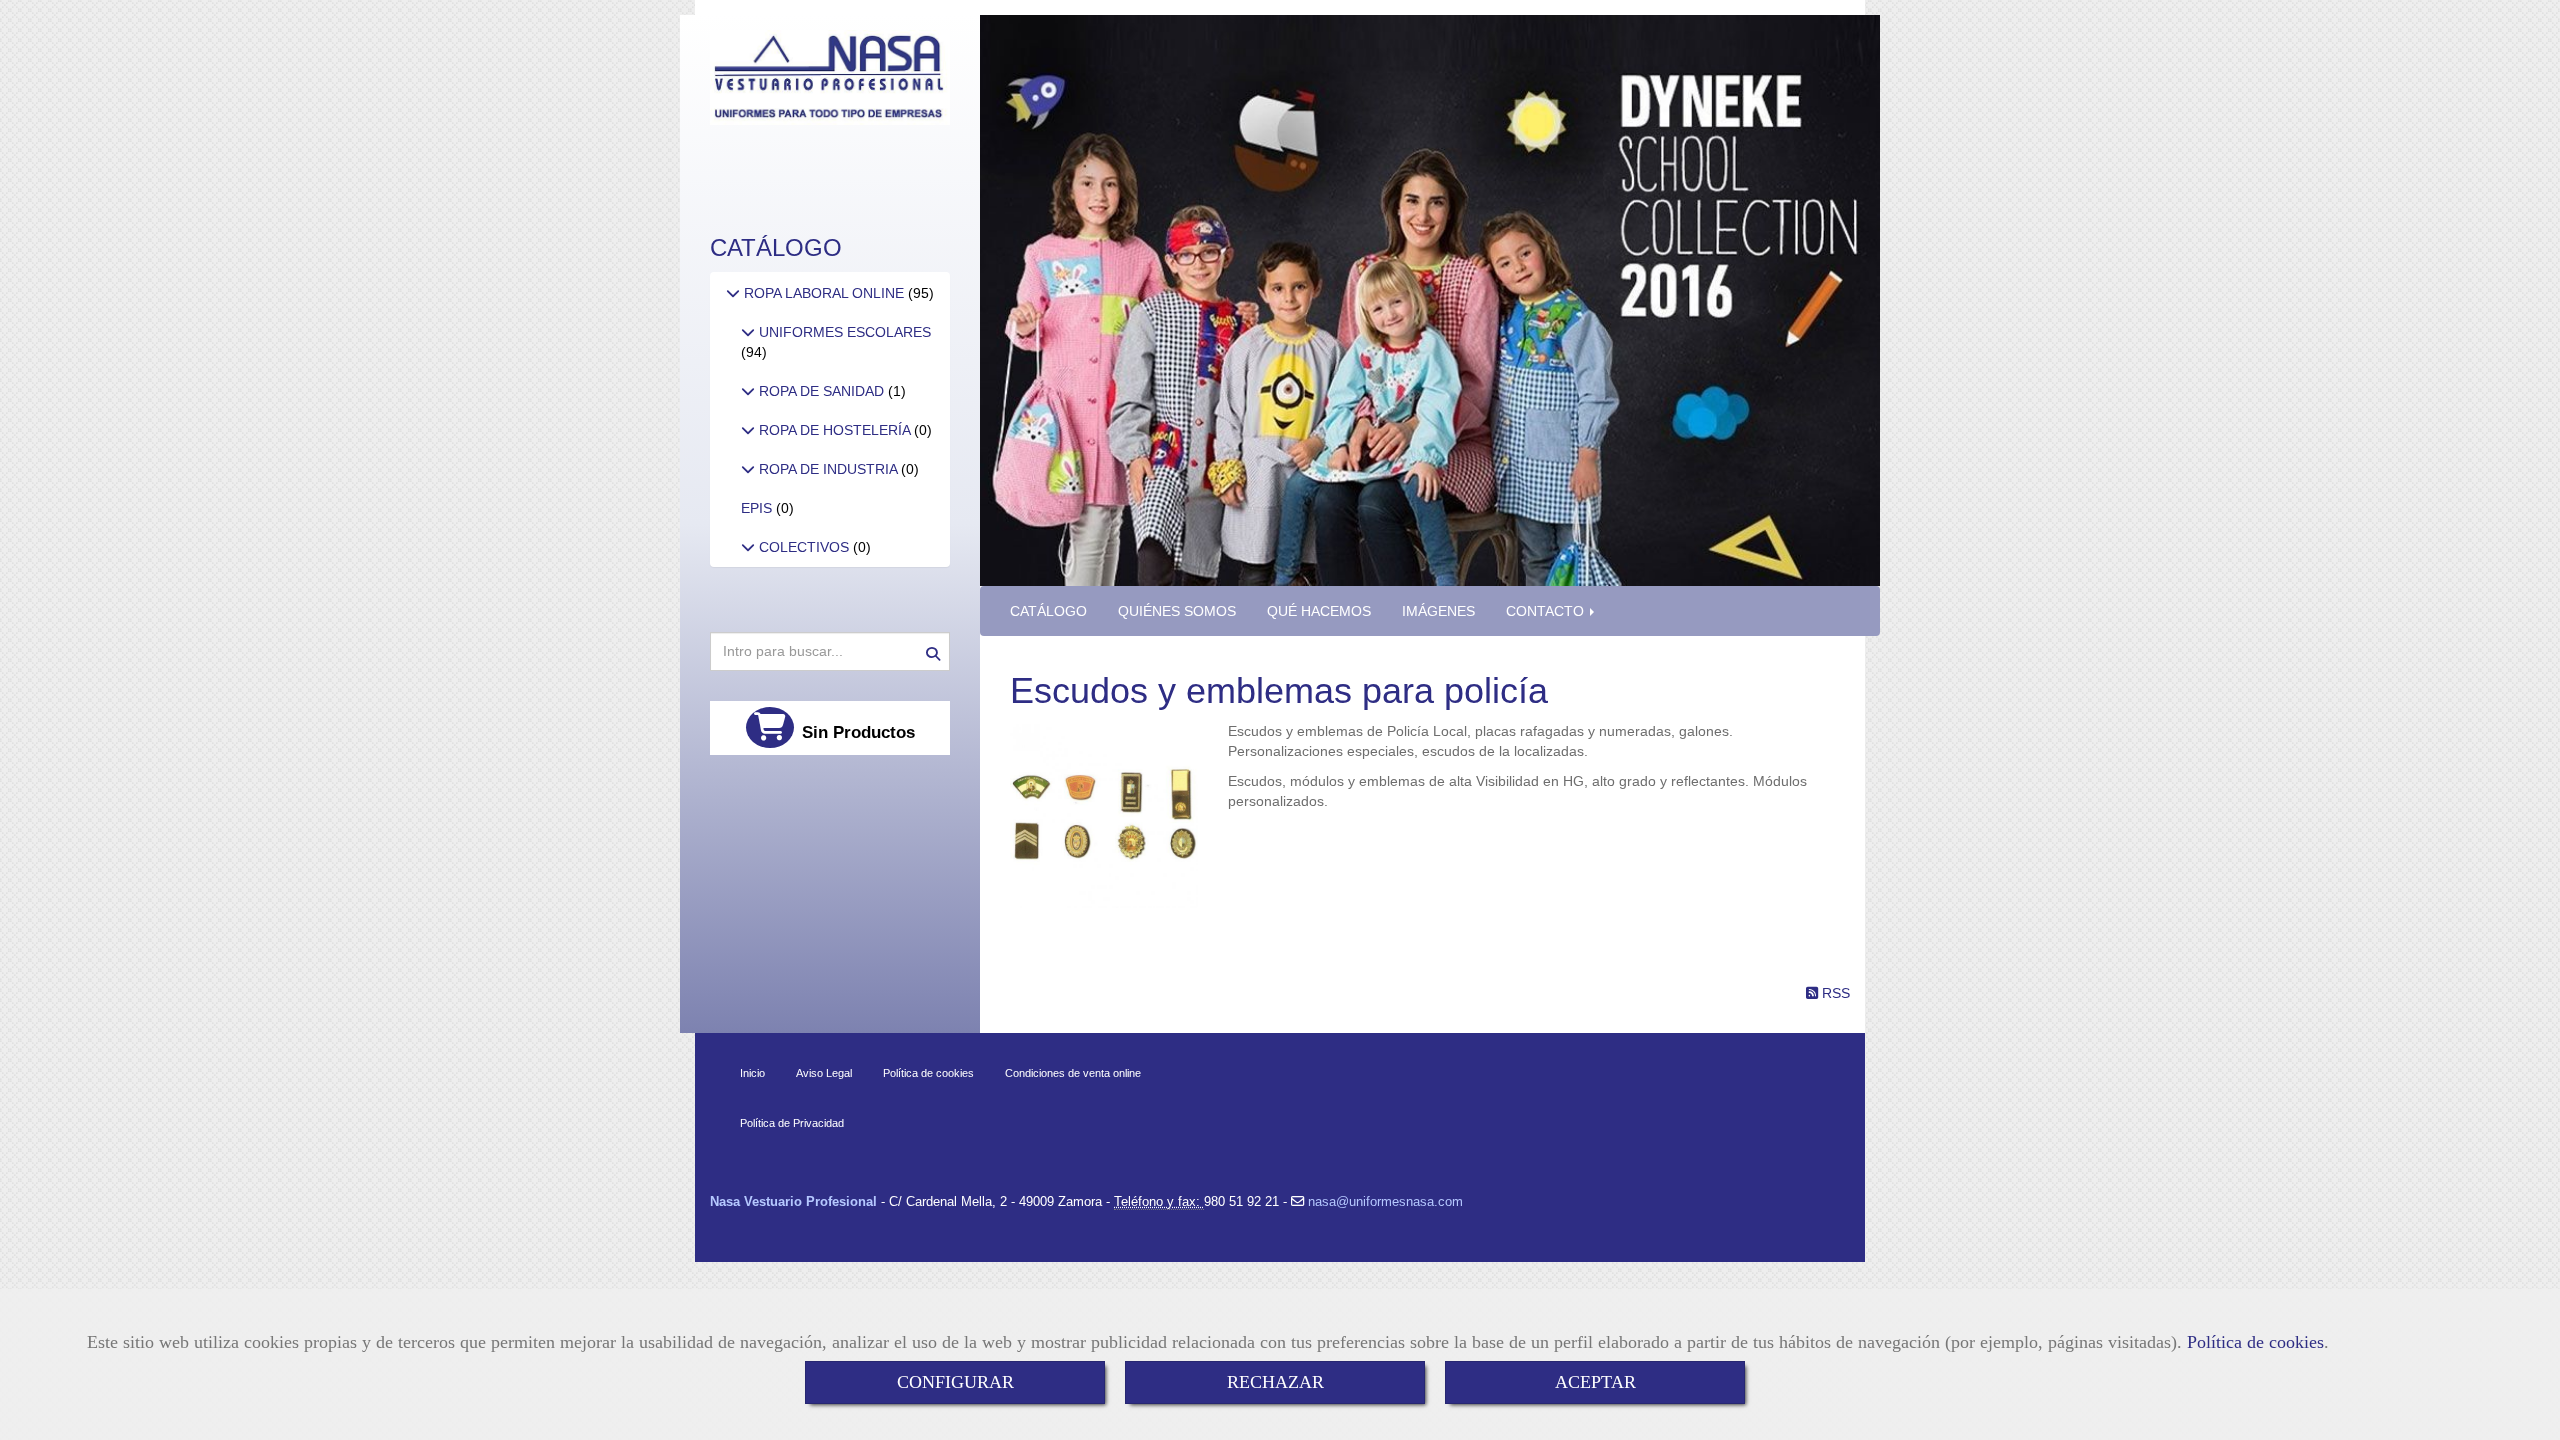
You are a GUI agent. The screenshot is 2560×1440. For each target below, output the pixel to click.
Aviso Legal (824, 1073)
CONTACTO (1547, 611)
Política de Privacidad (792, 1123)
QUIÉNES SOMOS (1177, 611)
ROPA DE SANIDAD (821, 391)
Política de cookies (2255, 1342)
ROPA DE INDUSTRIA (828, 469)
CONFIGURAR (955, 1382)
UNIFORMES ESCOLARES (843, 332)
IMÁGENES (1438, 611)
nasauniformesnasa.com (1383, 1201)
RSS (1834, 993)
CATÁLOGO (1048, 611)
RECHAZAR (1275, 1382)
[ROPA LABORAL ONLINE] (733, 293)
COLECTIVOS (804, 547)
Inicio (752, 1073)
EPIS (758, 508)
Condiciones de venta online (1073, 1073)
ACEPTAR (1595, 1382)
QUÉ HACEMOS (1319, 611)
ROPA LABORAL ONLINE (824, 293)
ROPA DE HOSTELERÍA (834, 430)
